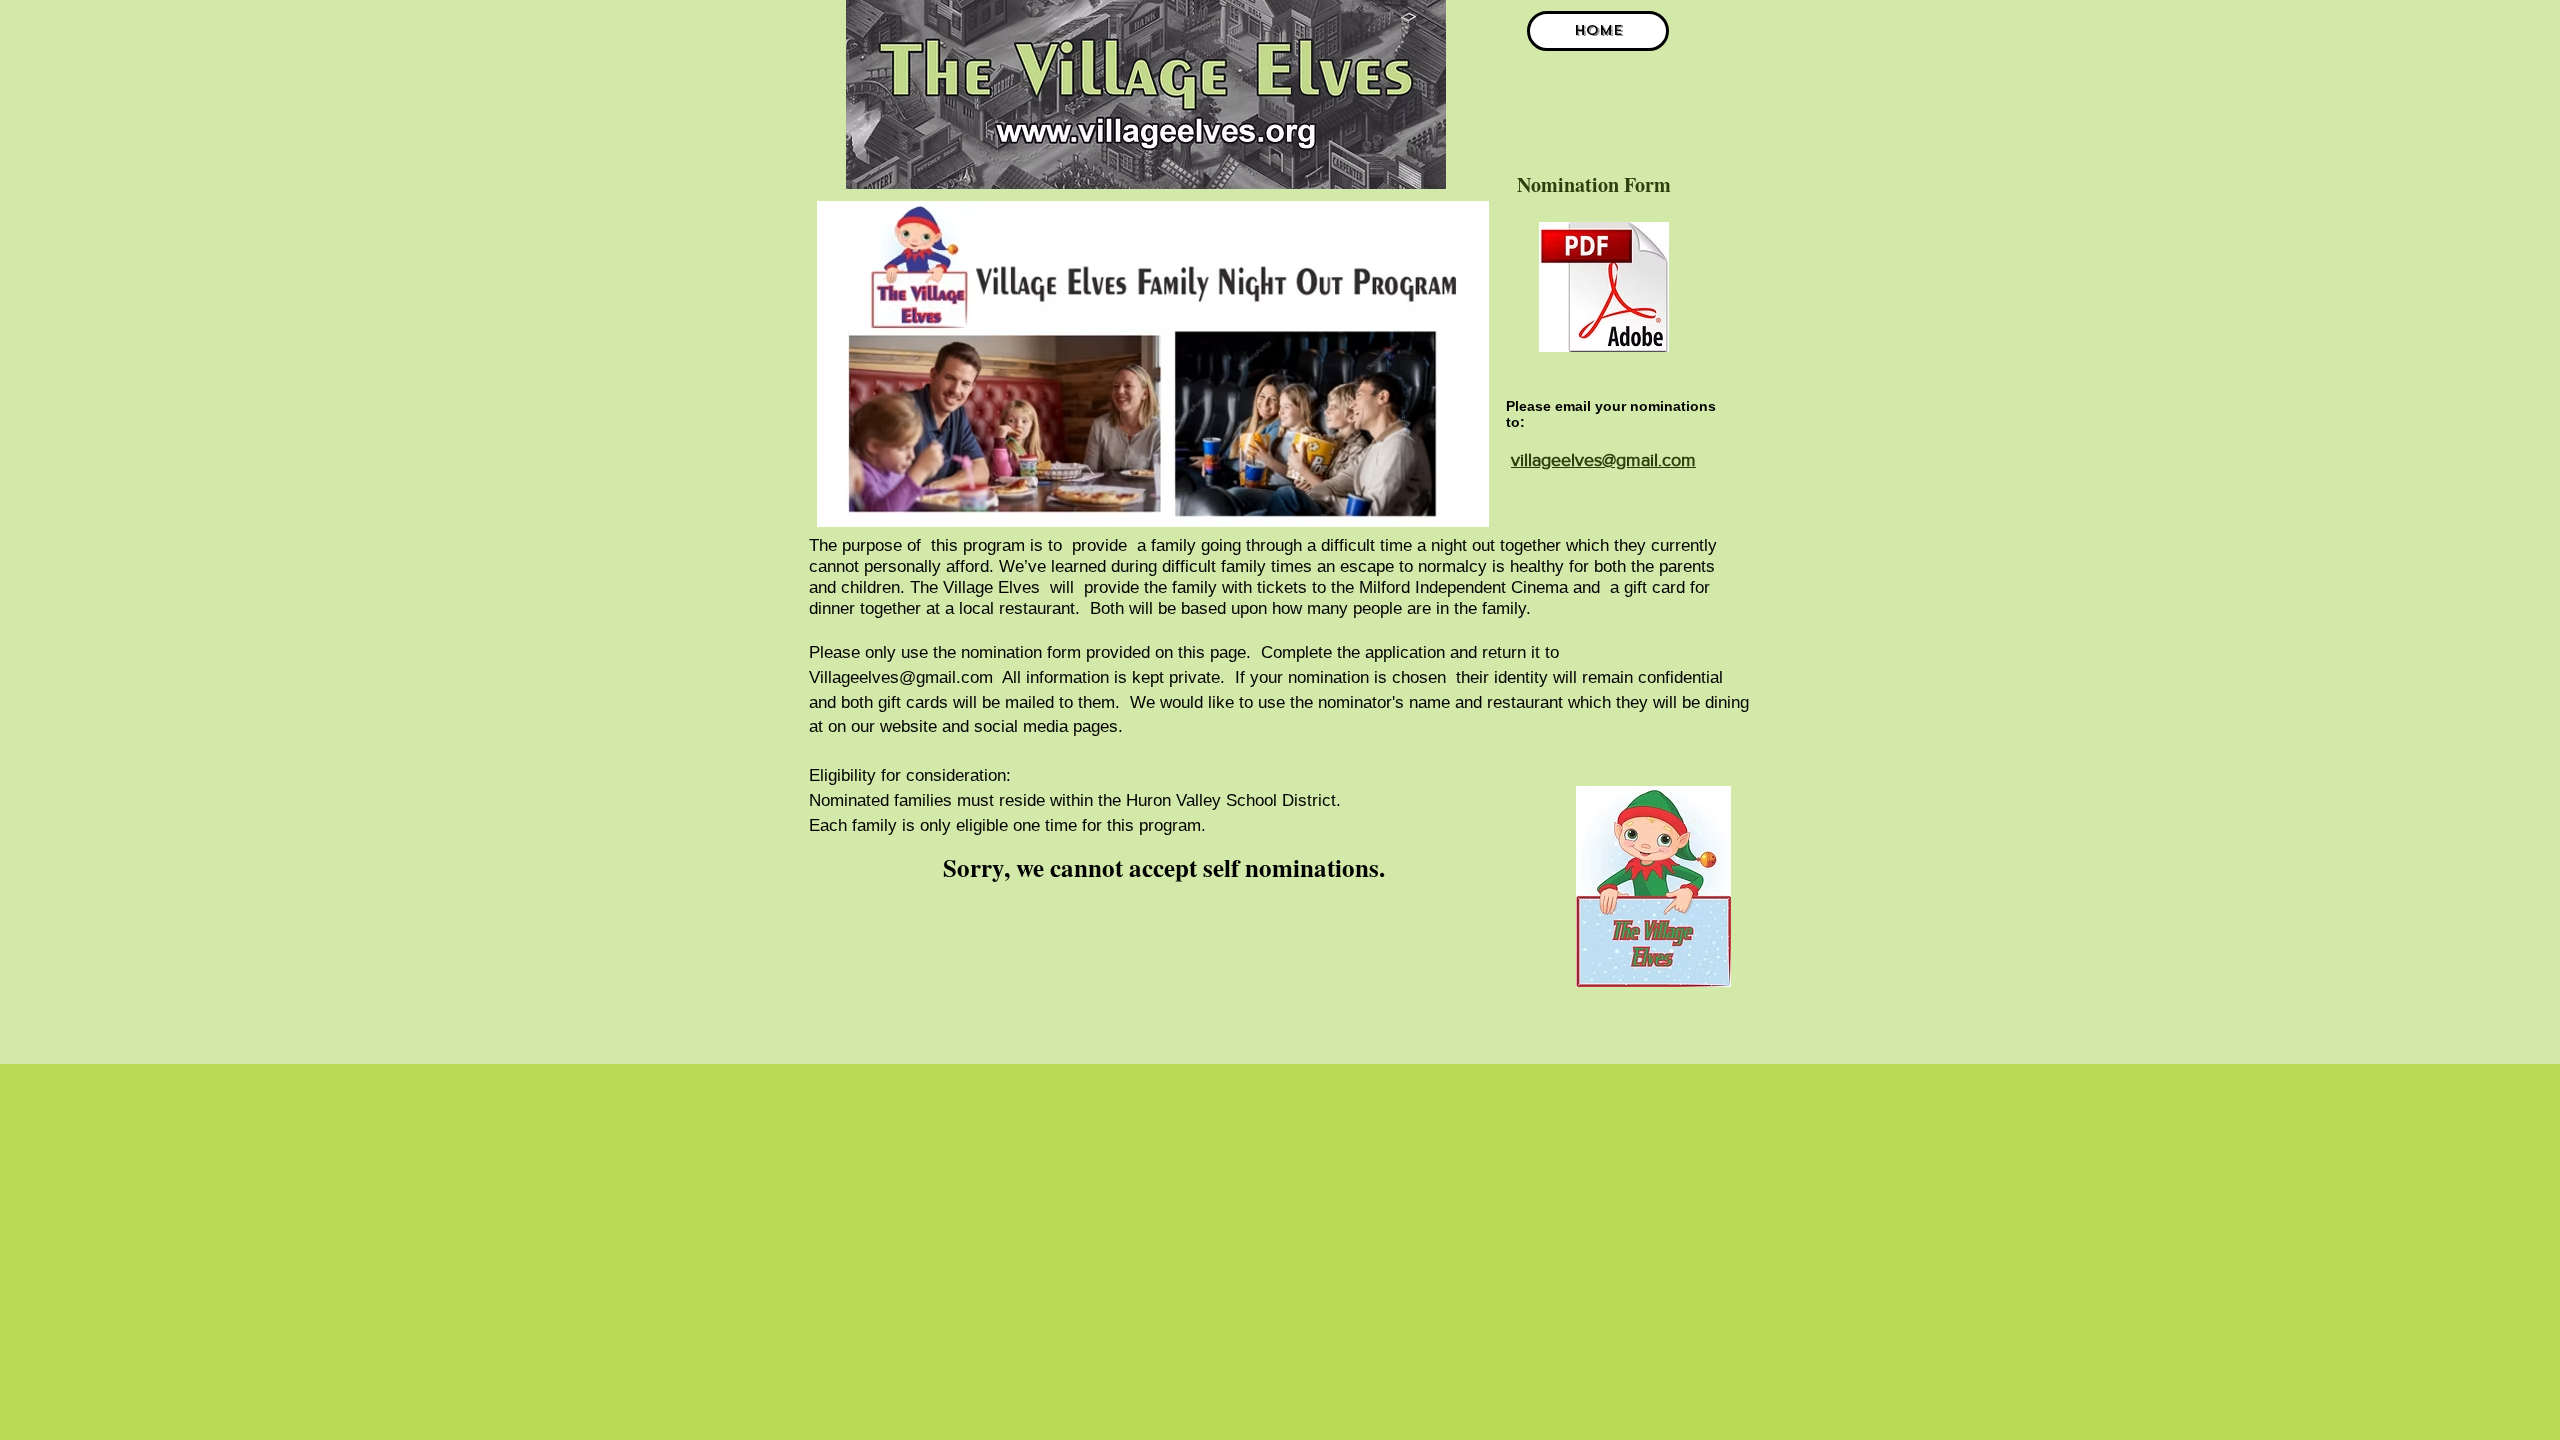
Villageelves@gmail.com (901, 677)
